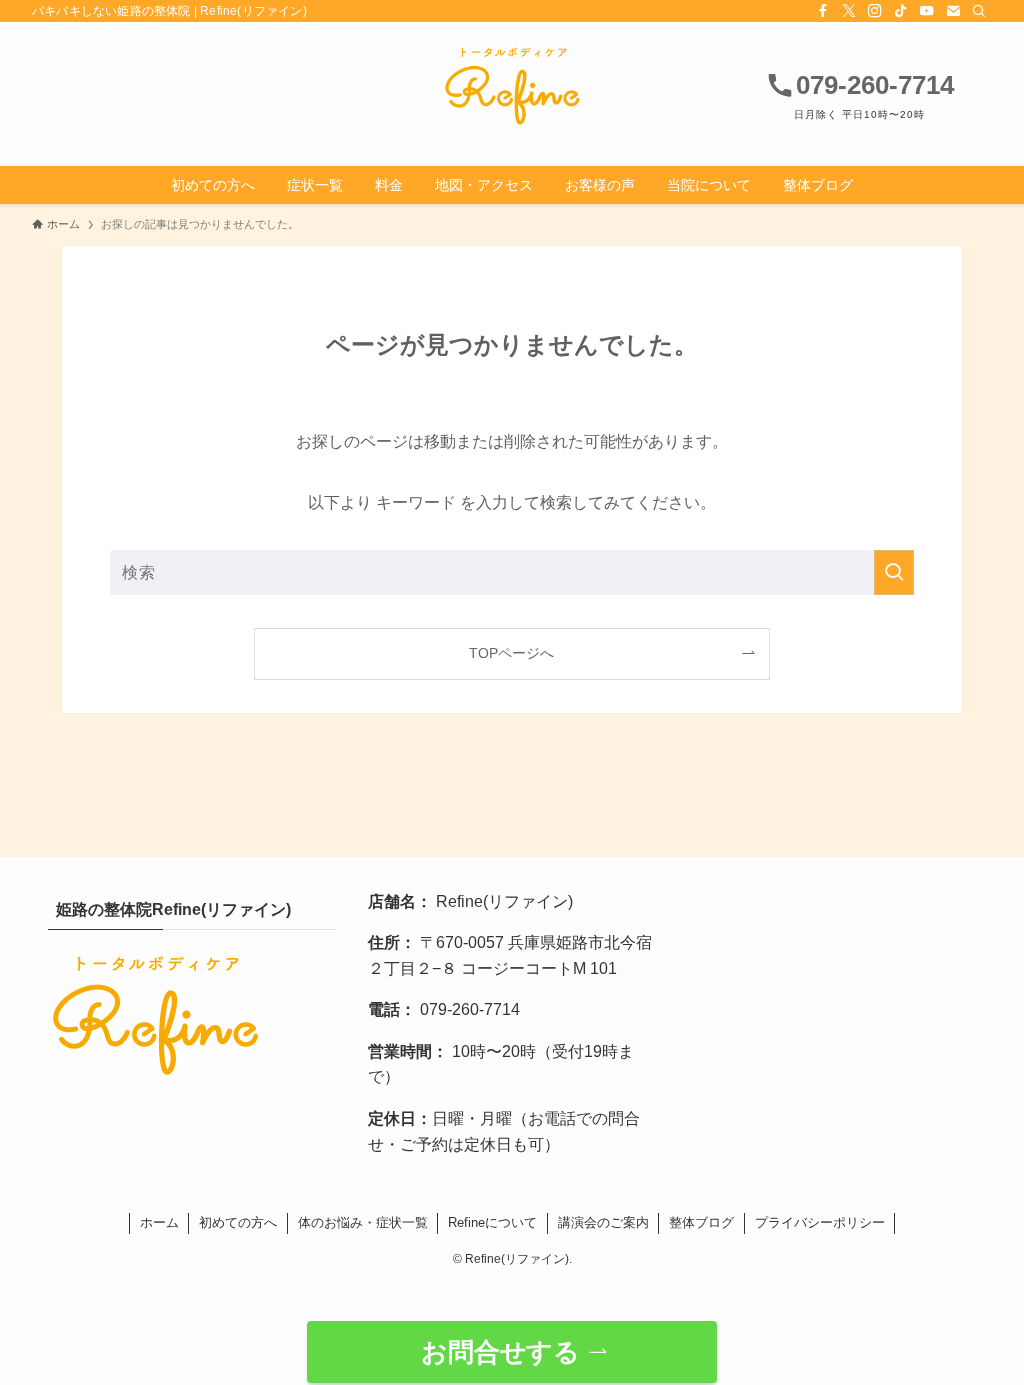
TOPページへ (511, 653)
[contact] (953, 11)
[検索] (979, 11)
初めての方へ (238, 1222)
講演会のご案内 (603, 1222)
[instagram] (875, 11)
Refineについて (492, 1222)
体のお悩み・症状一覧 (363, 1222)
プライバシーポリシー (820, 1222)
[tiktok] (901, 11)
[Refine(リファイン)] (512, 86)
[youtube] (927, 11)
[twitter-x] (849, 11)
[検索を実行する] (894, 572)
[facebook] (823, 11)
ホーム (159, 1222)
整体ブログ (701, 1222)
